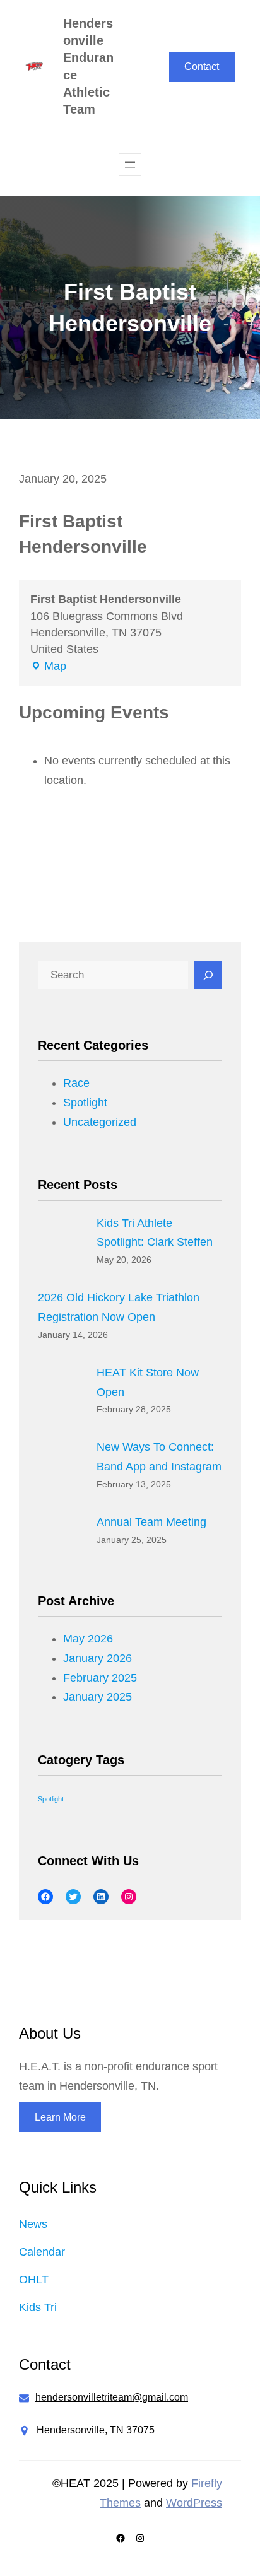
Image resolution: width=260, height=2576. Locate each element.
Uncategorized (100, 1122)
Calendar (42, 2252)
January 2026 (98, 1658)
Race (76, 1083)
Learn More (60, 2117)
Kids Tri (38, 2307)
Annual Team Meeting (151, 1522)
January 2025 (98, 1697)
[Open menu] (130, 165)
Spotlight (85, 1103)
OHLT (34, 2280)
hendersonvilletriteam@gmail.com (112, 2397)
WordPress (194, 2503)
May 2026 (88, 1639)
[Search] (208, 975)
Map (48, 667)
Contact (202, 67)
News (33, 2224)
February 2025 (100, 1678)
